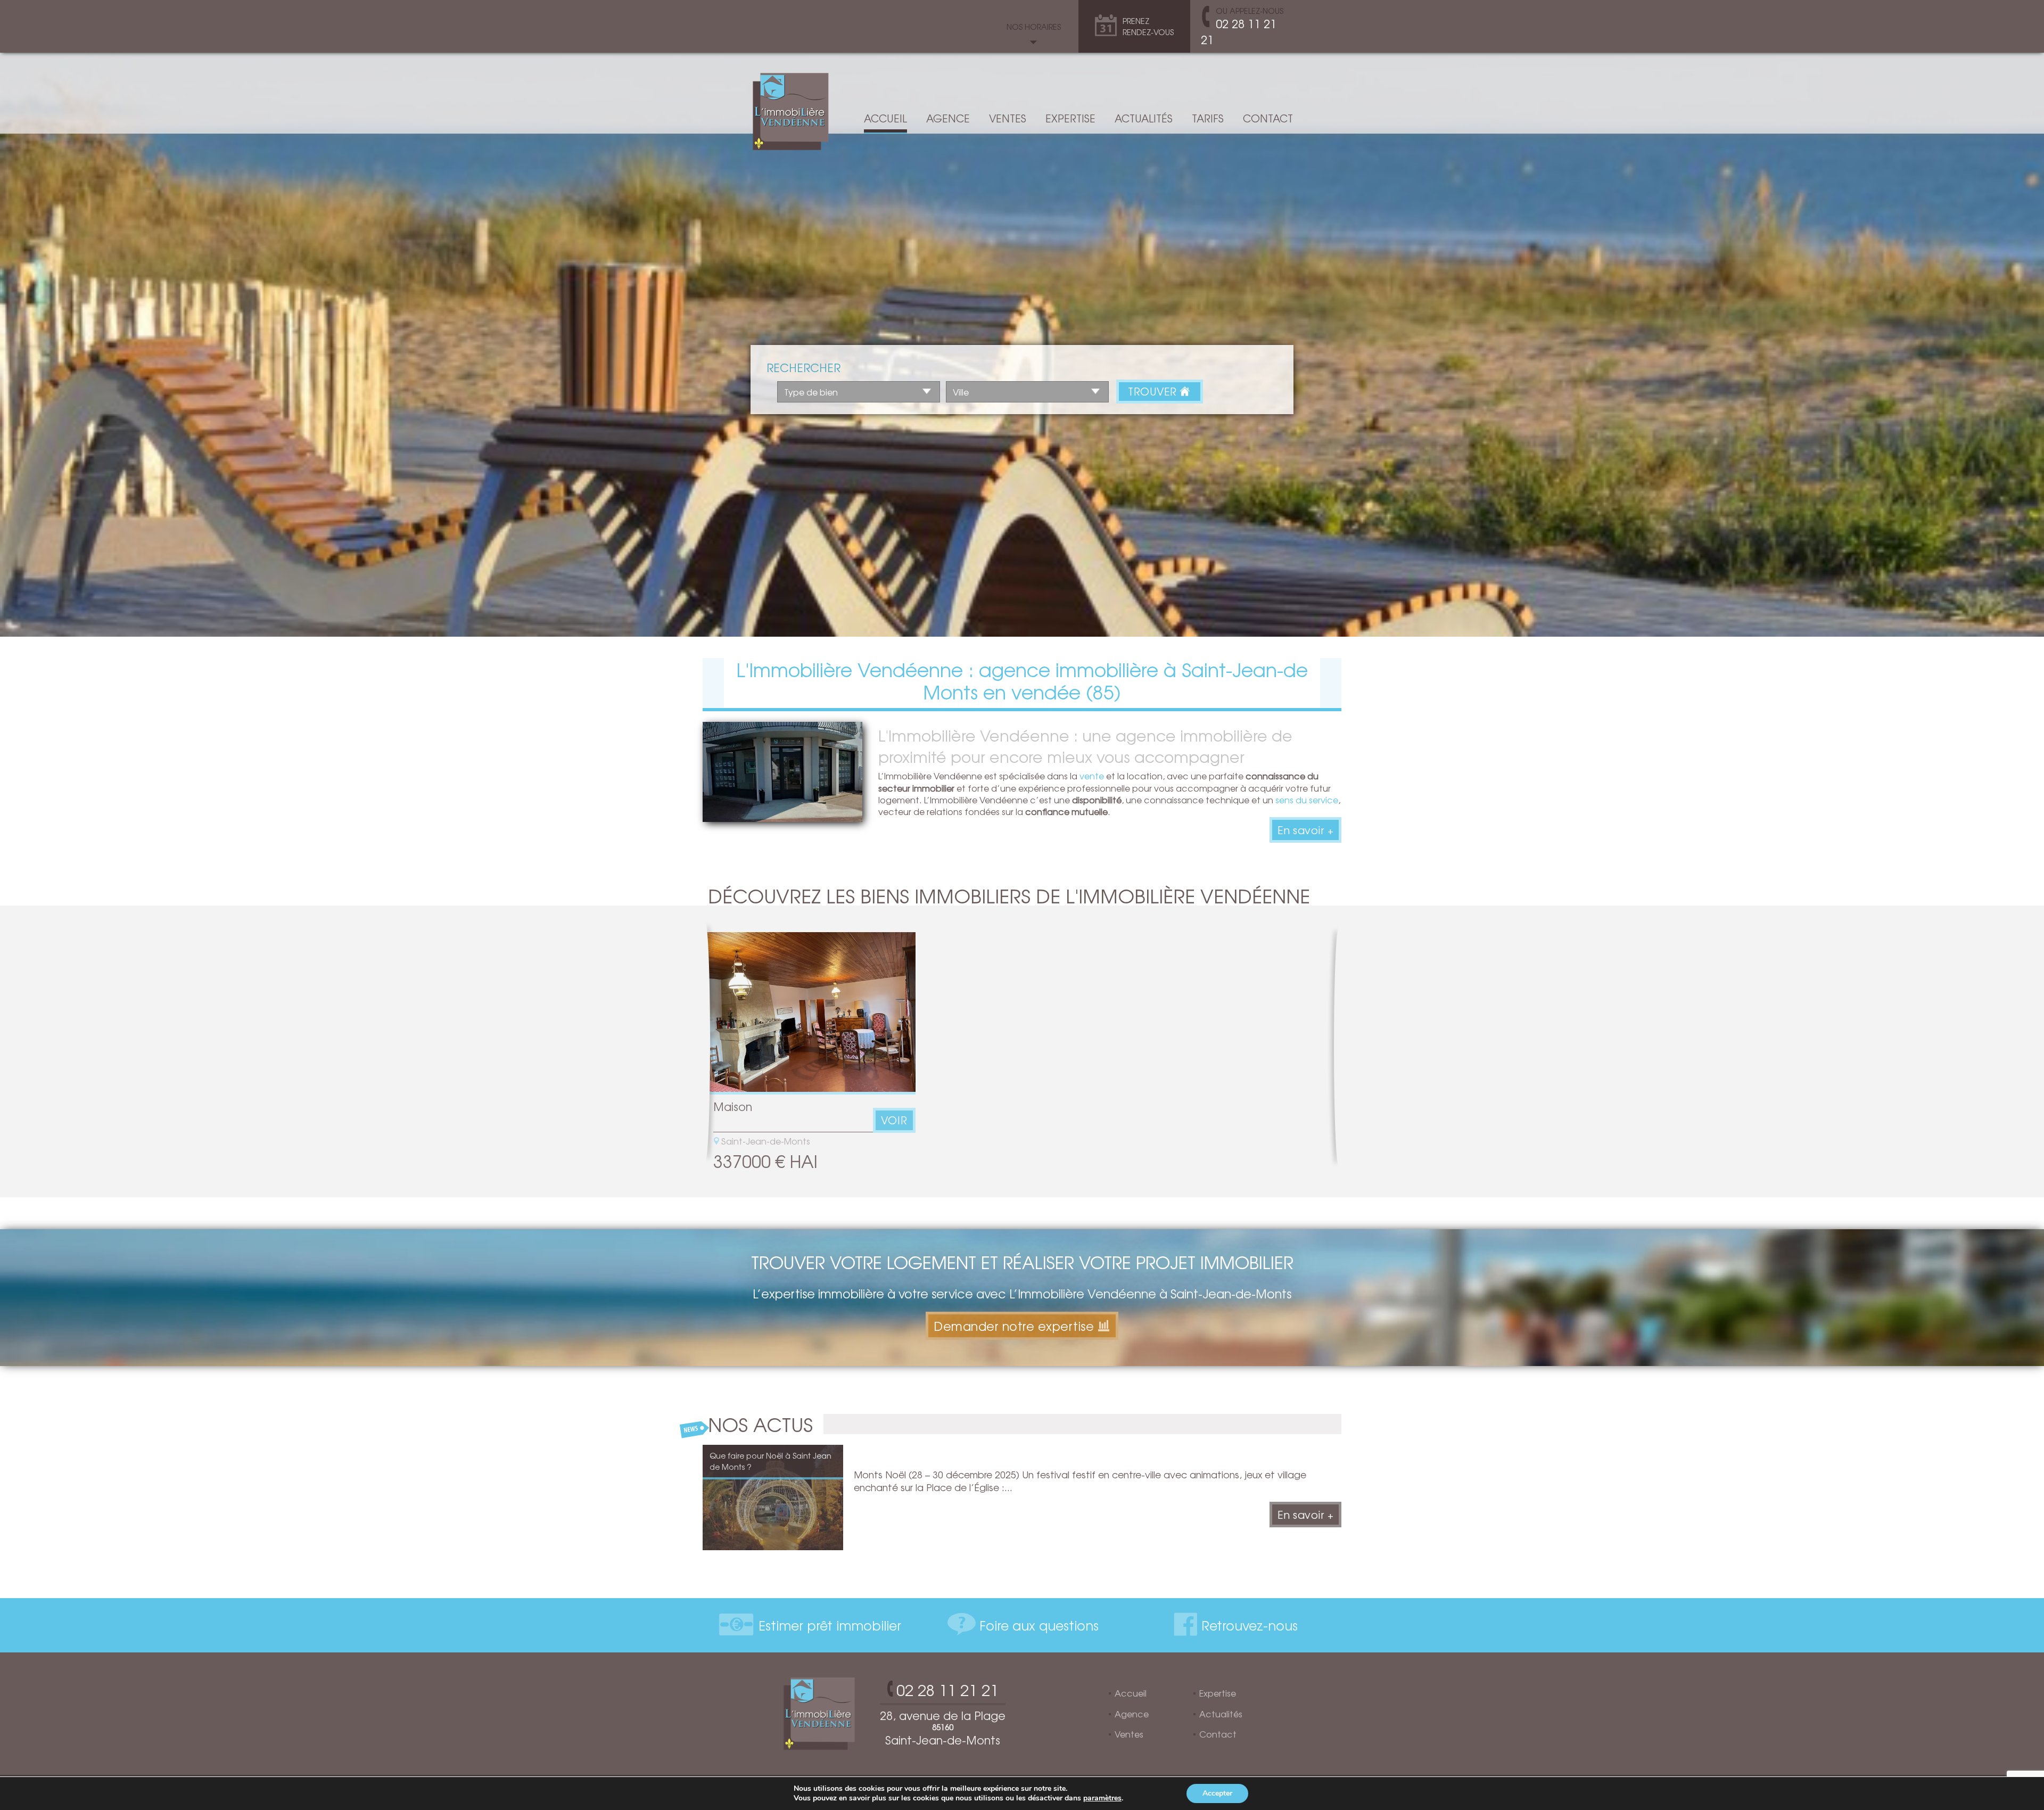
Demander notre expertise (1014, 1326)
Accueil (885, 118)
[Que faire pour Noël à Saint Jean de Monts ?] (773, 1496)
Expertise (1070, 118)
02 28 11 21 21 (1239, 31)
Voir (894, 1120)
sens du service (1307, 800)
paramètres (1102, 1798)
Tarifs (1208, 118)
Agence (948, 118)
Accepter (1217, 1793)
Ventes (1008, 118)
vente (1092, 776)
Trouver (1154, 391)
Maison (733, 1106)
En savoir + (1306, 830)
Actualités (1144, 118)
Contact (1268, 118)
